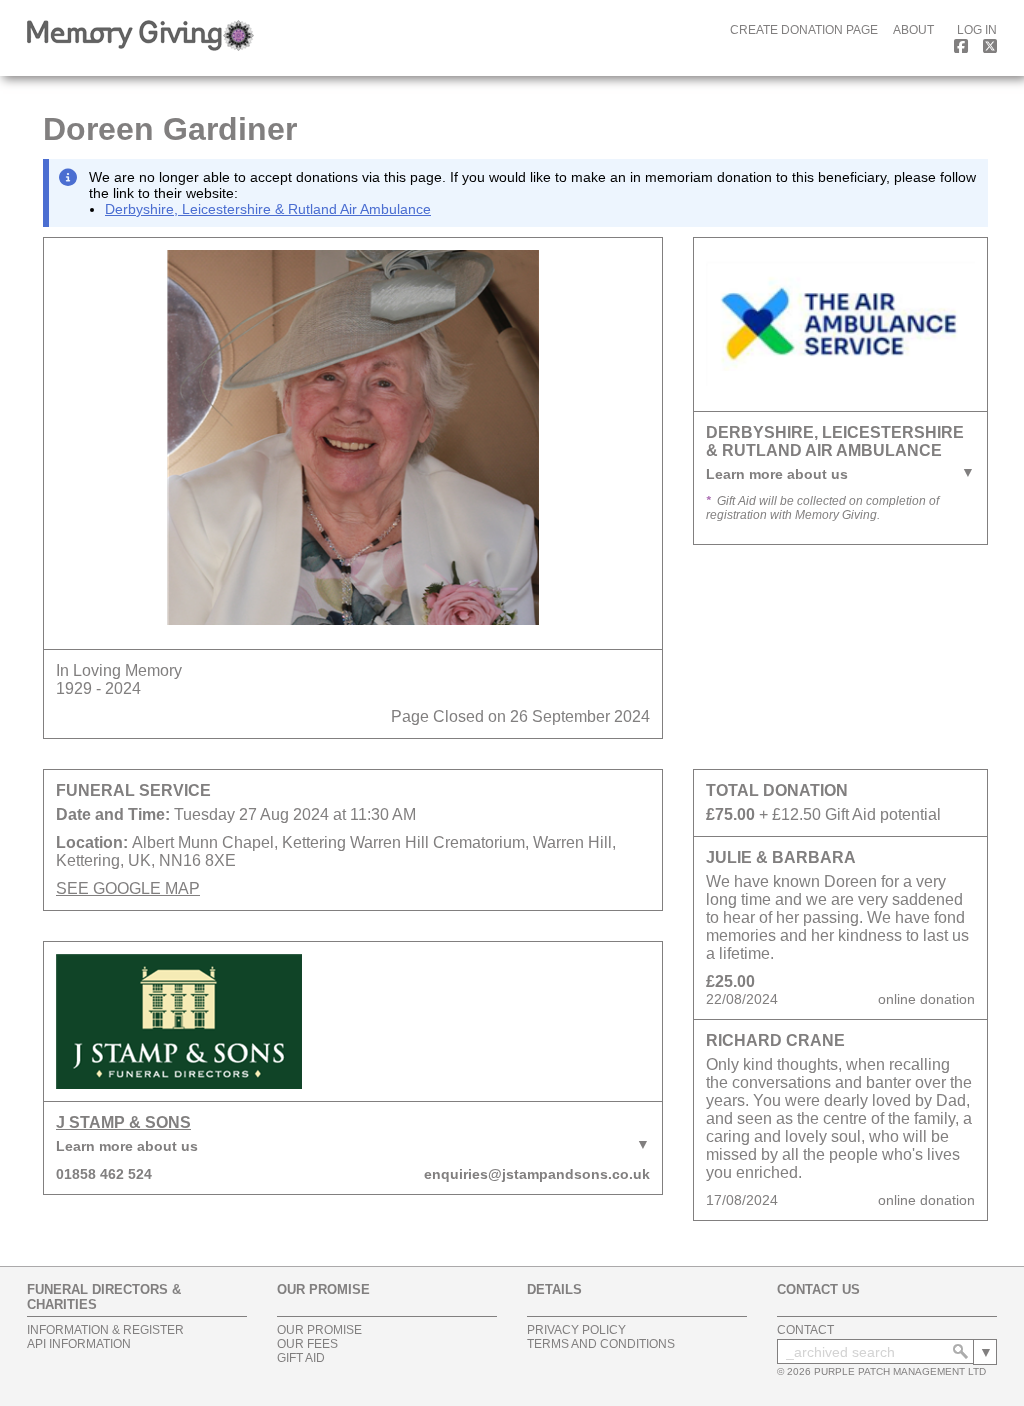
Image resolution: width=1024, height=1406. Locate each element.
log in (977, 30)
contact (805, 1330)
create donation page (804, 30)
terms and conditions (601, 1344)
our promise (319, 1330)
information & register (105, 1330)
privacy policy (576, 1330)
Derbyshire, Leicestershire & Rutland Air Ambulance (268, 209)
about (913, 30)
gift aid (301, 1358)
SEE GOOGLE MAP (128, 888)
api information (79, 1344)
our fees (307, 1344)
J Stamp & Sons (123, 1122)
